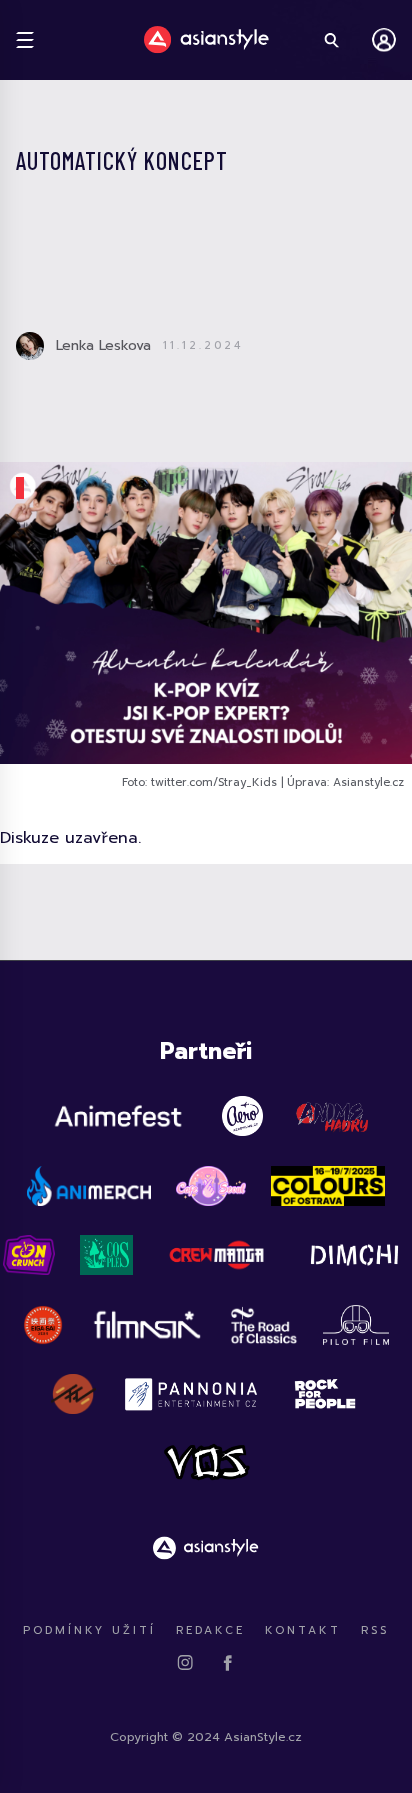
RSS (375, 1630)
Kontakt (303, 1630)
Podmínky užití (89, 1630)
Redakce (210, 1630)
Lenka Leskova (103, 345)
